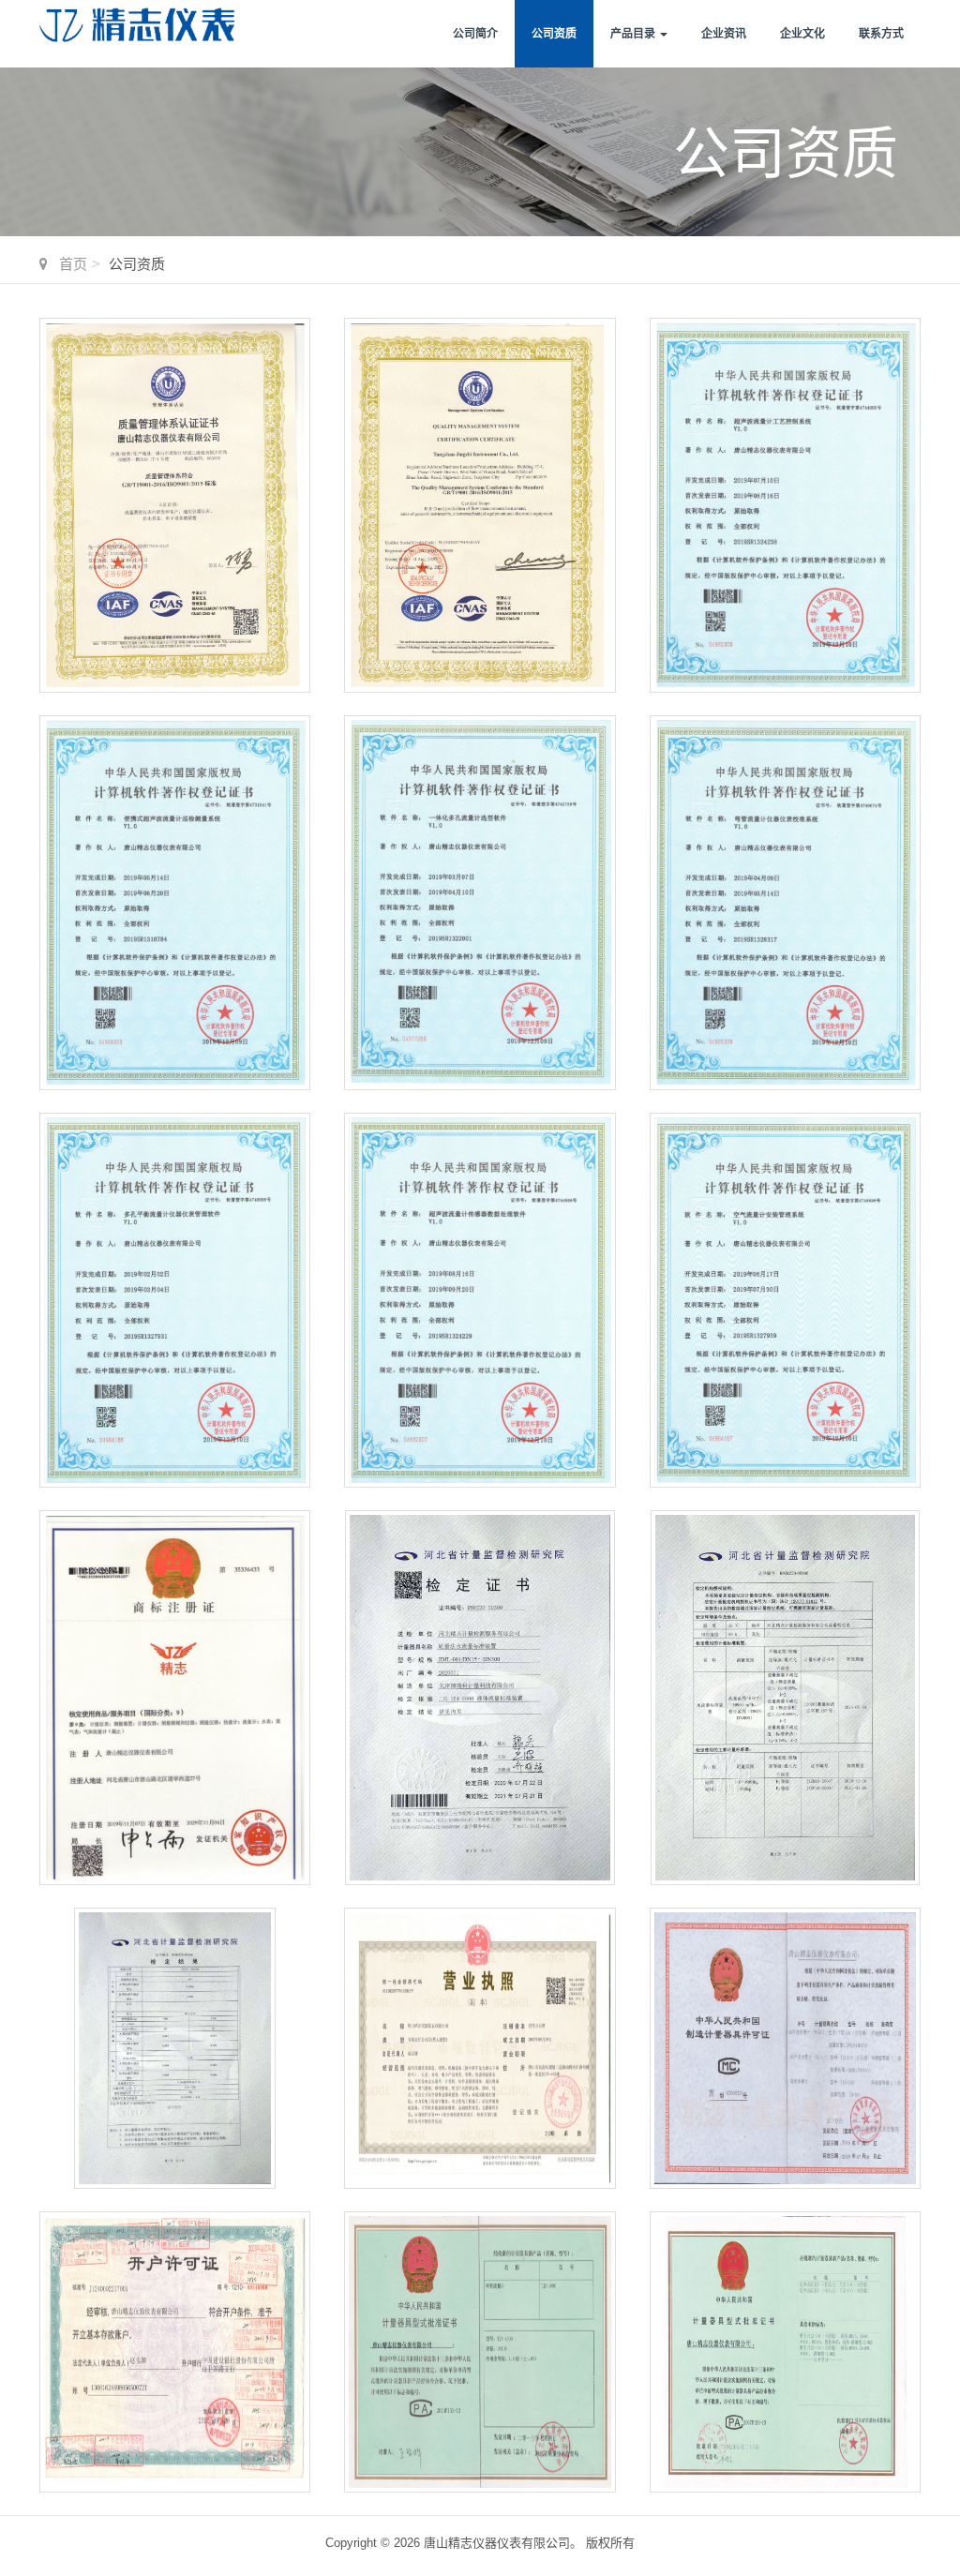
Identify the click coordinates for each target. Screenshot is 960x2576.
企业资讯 (724, 34)
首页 (73, 264)
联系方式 (881, 34)
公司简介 (475, 34)
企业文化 (802, 34)
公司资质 (554, 34)
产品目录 (634, 34)
